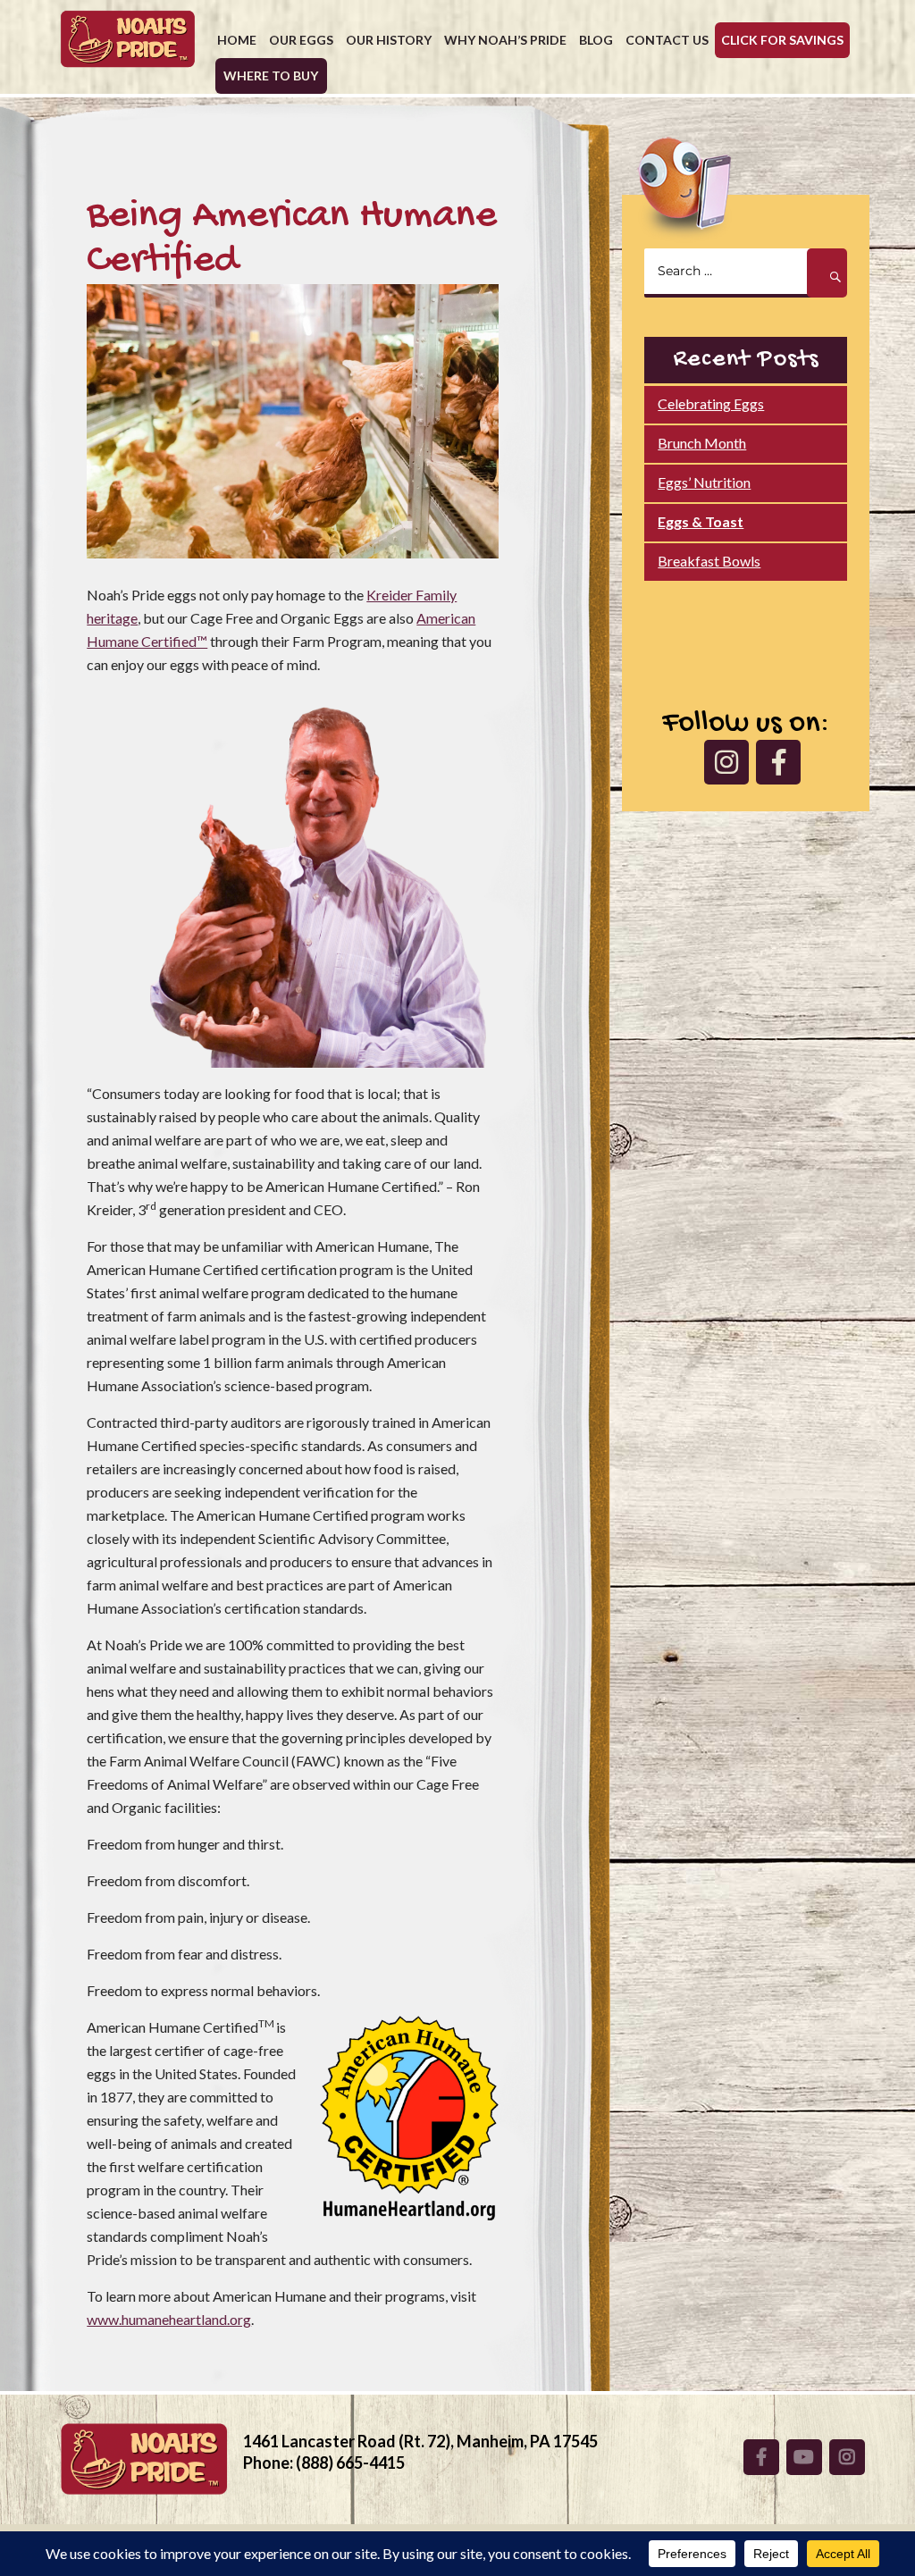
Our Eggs (301, 40)
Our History (389, 40)
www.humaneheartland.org (169, 2319)
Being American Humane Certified (292, 239)
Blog (596, 40)
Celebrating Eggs (711, 403)
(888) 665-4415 (350, 2463)
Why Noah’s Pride (505, 40)
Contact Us (667, 40)
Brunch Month (702, 443)
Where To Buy (271, 76)
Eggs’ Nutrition (704, 482)
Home (237, 40)
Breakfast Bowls (709, 561)
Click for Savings (782, 40)
